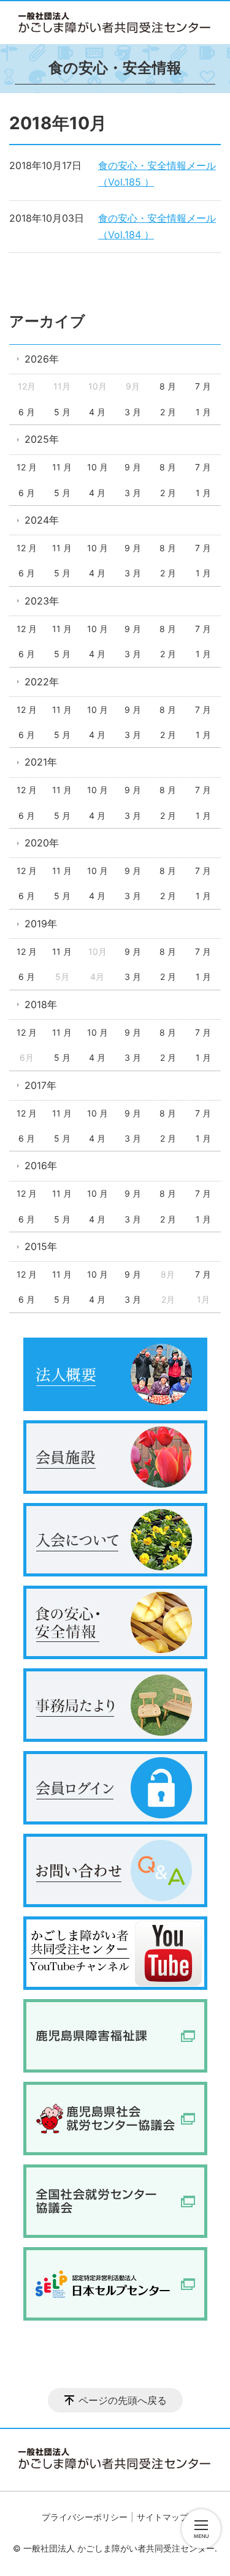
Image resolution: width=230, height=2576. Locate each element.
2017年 (40, 1085)
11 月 (62, 467)
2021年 (41, 762)
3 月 (133, 412)
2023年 (42, 601)
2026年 (42, 359)
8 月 (168, 386)
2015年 (41, 1246)
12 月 (27, 467)
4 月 (97, 412)
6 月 (27, 412)
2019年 (41, 924)
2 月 (168, 412)
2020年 (42, 843)
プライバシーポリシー (85, 2517)
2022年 (42, 682)
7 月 (203, 386)
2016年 (41, 1166)
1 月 (203, 412)
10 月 (98, 467)
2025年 (42, 439)
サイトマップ (163, 2517)
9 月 (133, 467)
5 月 (62, 412)
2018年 (41, 1004)
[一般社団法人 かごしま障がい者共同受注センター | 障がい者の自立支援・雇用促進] (115, 23)
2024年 (42, 520)
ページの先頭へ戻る (123, 2400)
